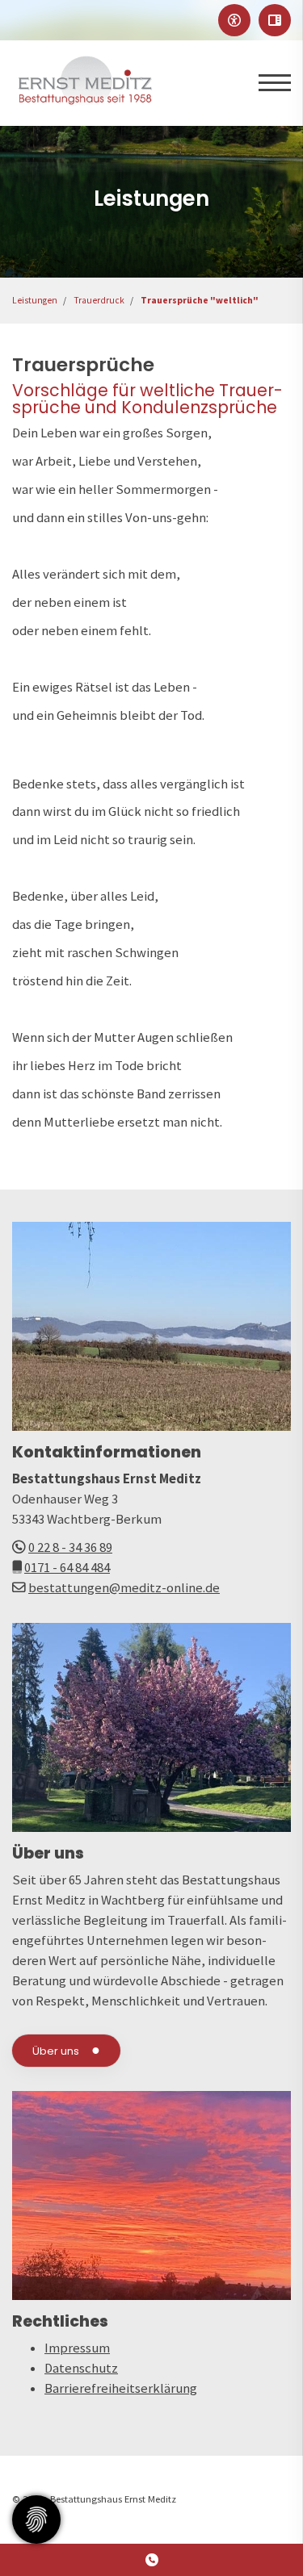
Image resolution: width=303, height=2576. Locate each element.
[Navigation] (269, 83)
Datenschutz (81, 2368)
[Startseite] (85, 83)
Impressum (77, 2348)
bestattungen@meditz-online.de (124, 1588)
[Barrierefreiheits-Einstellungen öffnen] (234, 20)
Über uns (56, 2051)
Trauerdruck (99, 300)
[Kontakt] (151, 2560)
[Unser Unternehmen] (151, 1727)
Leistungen (35, 300)
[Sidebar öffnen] (275, 20)
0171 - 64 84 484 (67, 1568)
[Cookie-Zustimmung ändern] (36, 2520)
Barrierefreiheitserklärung (121, 2388)
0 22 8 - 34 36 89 (70, 1547)
